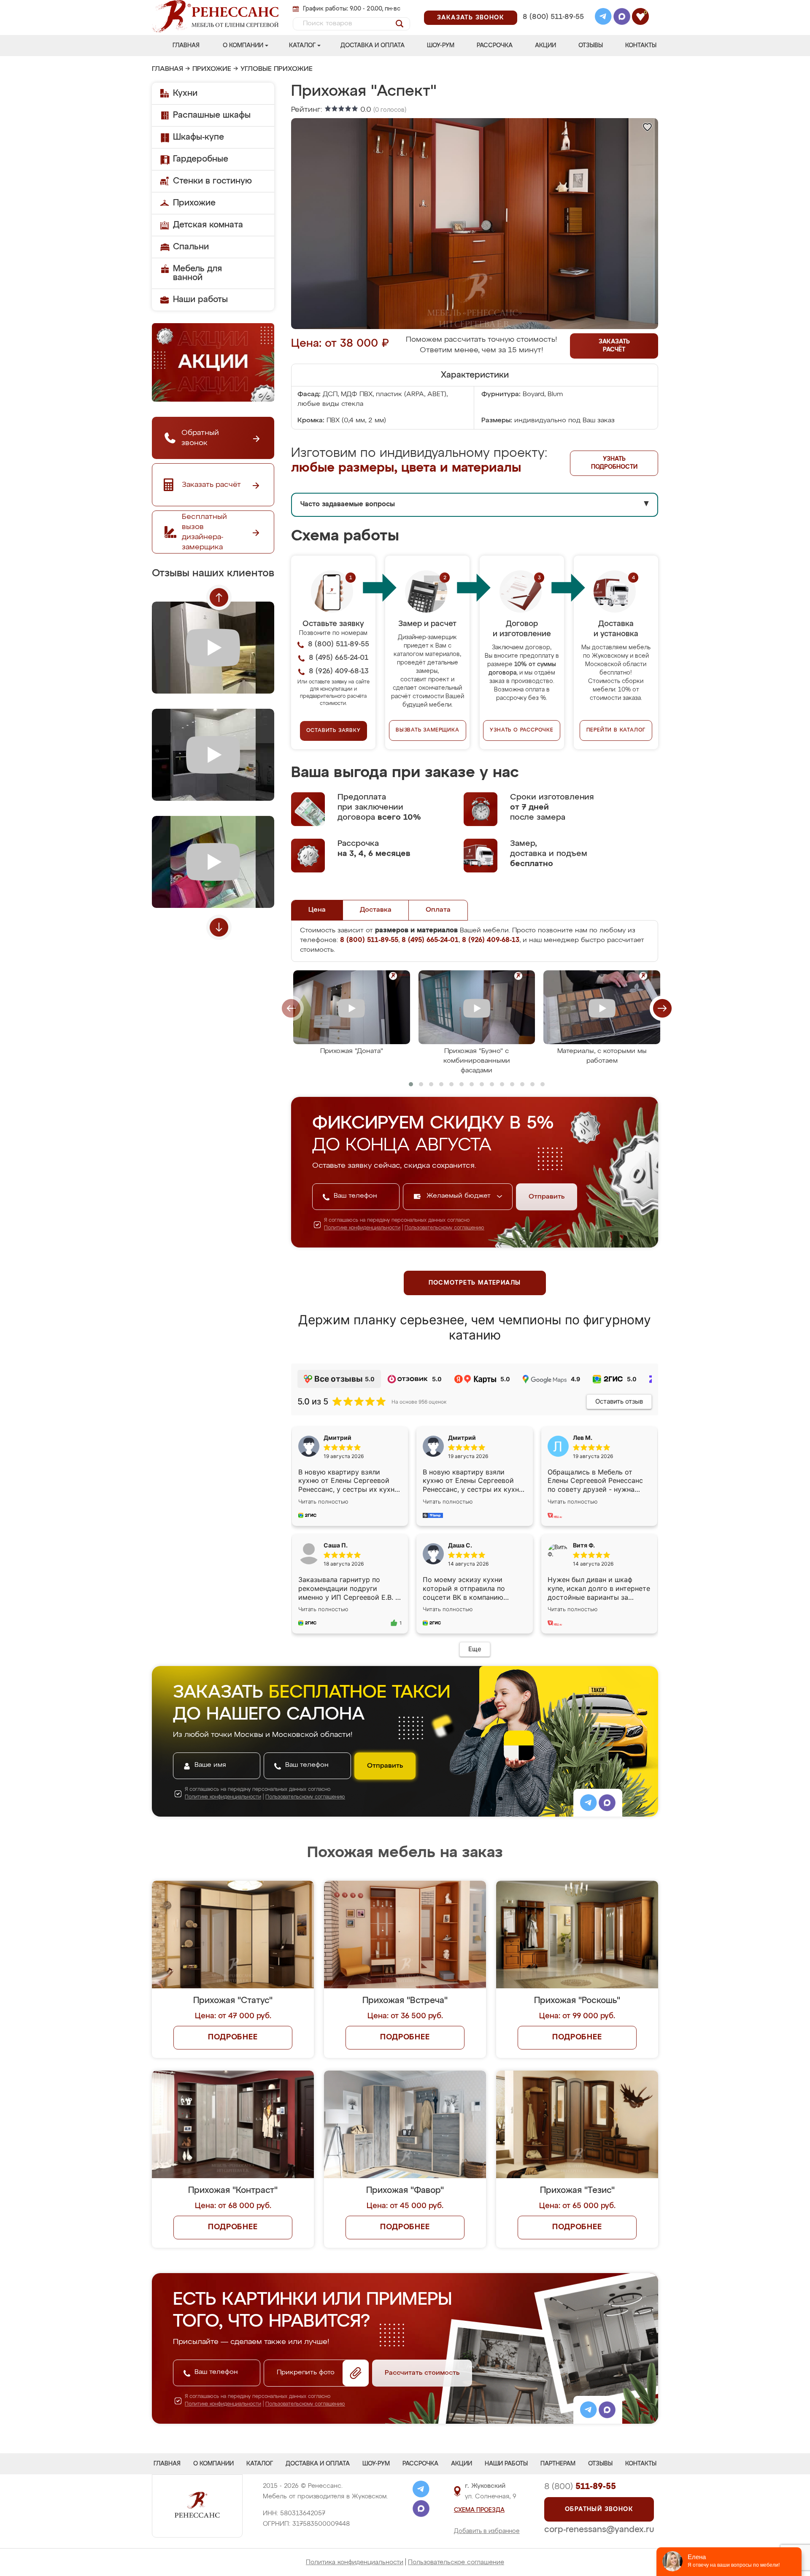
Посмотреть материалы (475, 1283)
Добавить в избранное (487, 2531)
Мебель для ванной (197, 273)
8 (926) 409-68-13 (553, 28)
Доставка (376, 910)
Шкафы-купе (198, 137)
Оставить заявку (333, 731)
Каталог (302, 46)
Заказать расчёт (614, 346)
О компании (243, 46)
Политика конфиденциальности (355, 2562)
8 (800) (580, 2487)
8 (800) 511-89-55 (553, 17)
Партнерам (558, 2464)
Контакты (641, 46)
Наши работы (200, 300)
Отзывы (591, 46)
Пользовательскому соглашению (444, 1228)
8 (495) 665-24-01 (552, 6)
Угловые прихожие (277, 69)
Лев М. (583, 1438)
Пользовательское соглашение (456, 2562)
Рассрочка (495, 46)
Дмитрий (462, 1438)
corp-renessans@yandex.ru (599, 2530)
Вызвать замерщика (428, 730)
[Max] (622, 18)
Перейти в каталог (616, 730)
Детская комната (208, 225)
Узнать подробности (614, 463)
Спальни (191, 247)
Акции (545, 46)
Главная (186, 46)
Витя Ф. (584, 1545)
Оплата (438, 910)
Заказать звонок (471, 18)
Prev (219, 597)
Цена (317, 910)
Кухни (185, 93)
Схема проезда (479, 2510)
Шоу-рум (441, 46)
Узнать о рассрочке (521, 730)
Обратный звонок (599, 2509)
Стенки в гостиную (212, 181)
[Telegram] (603, 18)
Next (219, 927)
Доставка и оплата (373, 46)
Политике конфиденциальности (362, 1228)
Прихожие (212, 69)
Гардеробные (201, 159)
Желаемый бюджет (460, 1196)
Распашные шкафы (212, 115)
